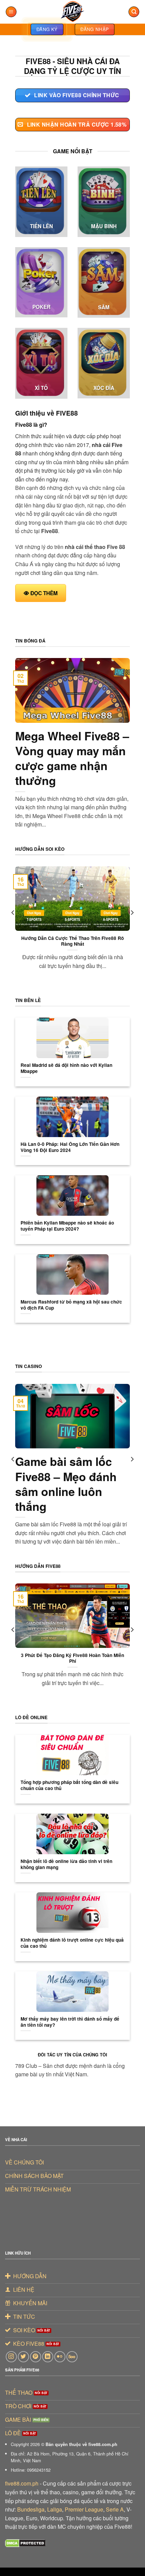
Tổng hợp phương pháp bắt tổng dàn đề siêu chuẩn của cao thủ (69, 1785)
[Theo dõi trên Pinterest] (36, 2357)
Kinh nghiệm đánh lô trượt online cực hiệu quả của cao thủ (72, 1943)
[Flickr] (60, 2357)
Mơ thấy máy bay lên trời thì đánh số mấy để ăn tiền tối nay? (70, 2022)
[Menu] (11, 12)
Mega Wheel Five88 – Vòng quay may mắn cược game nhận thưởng (72, 758)
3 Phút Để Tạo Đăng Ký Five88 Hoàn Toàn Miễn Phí (72, 1658)
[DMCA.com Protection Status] (25, 2542)
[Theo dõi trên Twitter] (23, 2357)
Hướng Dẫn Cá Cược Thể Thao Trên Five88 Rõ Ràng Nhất (72, 941)
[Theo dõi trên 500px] (72, 2357)
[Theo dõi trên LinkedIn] (48, 2357)
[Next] (132, 926)
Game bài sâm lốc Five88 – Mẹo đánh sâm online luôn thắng (66, 1484)
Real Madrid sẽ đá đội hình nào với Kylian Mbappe (66, 1068)
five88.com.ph (22, 2483)
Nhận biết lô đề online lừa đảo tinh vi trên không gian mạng (66, 1864)
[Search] (134, 12)
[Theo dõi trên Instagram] (11, 2357)
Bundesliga (31, 2509)
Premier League (84, 2509)
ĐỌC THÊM (44, 593)
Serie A (115, 2509)
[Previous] (13, 926)
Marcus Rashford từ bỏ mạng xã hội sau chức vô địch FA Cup (71, 1305)
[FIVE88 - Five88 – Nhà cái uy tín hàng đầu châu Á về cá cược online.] (72, 12)
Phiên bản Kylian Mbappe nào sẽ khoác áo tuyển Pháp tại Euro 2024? (67, 1226)
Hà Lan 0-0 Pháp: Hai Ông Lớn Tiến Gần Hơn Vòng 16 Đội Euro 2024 (70, 1147)
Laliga (55, 2509)
